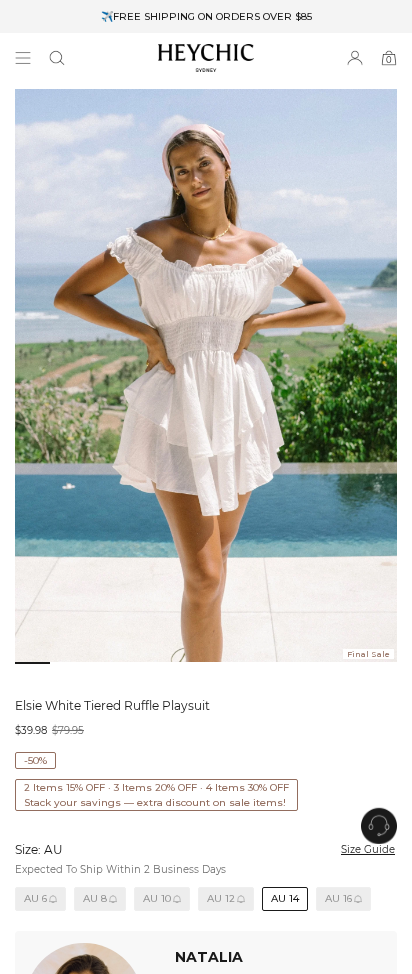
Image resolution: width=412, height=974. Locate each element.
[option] (206, 16)
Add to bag (257, 915)
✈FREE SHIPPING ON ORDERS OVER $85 (206, 16)
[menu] (23, 58)
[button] (57, 58)
